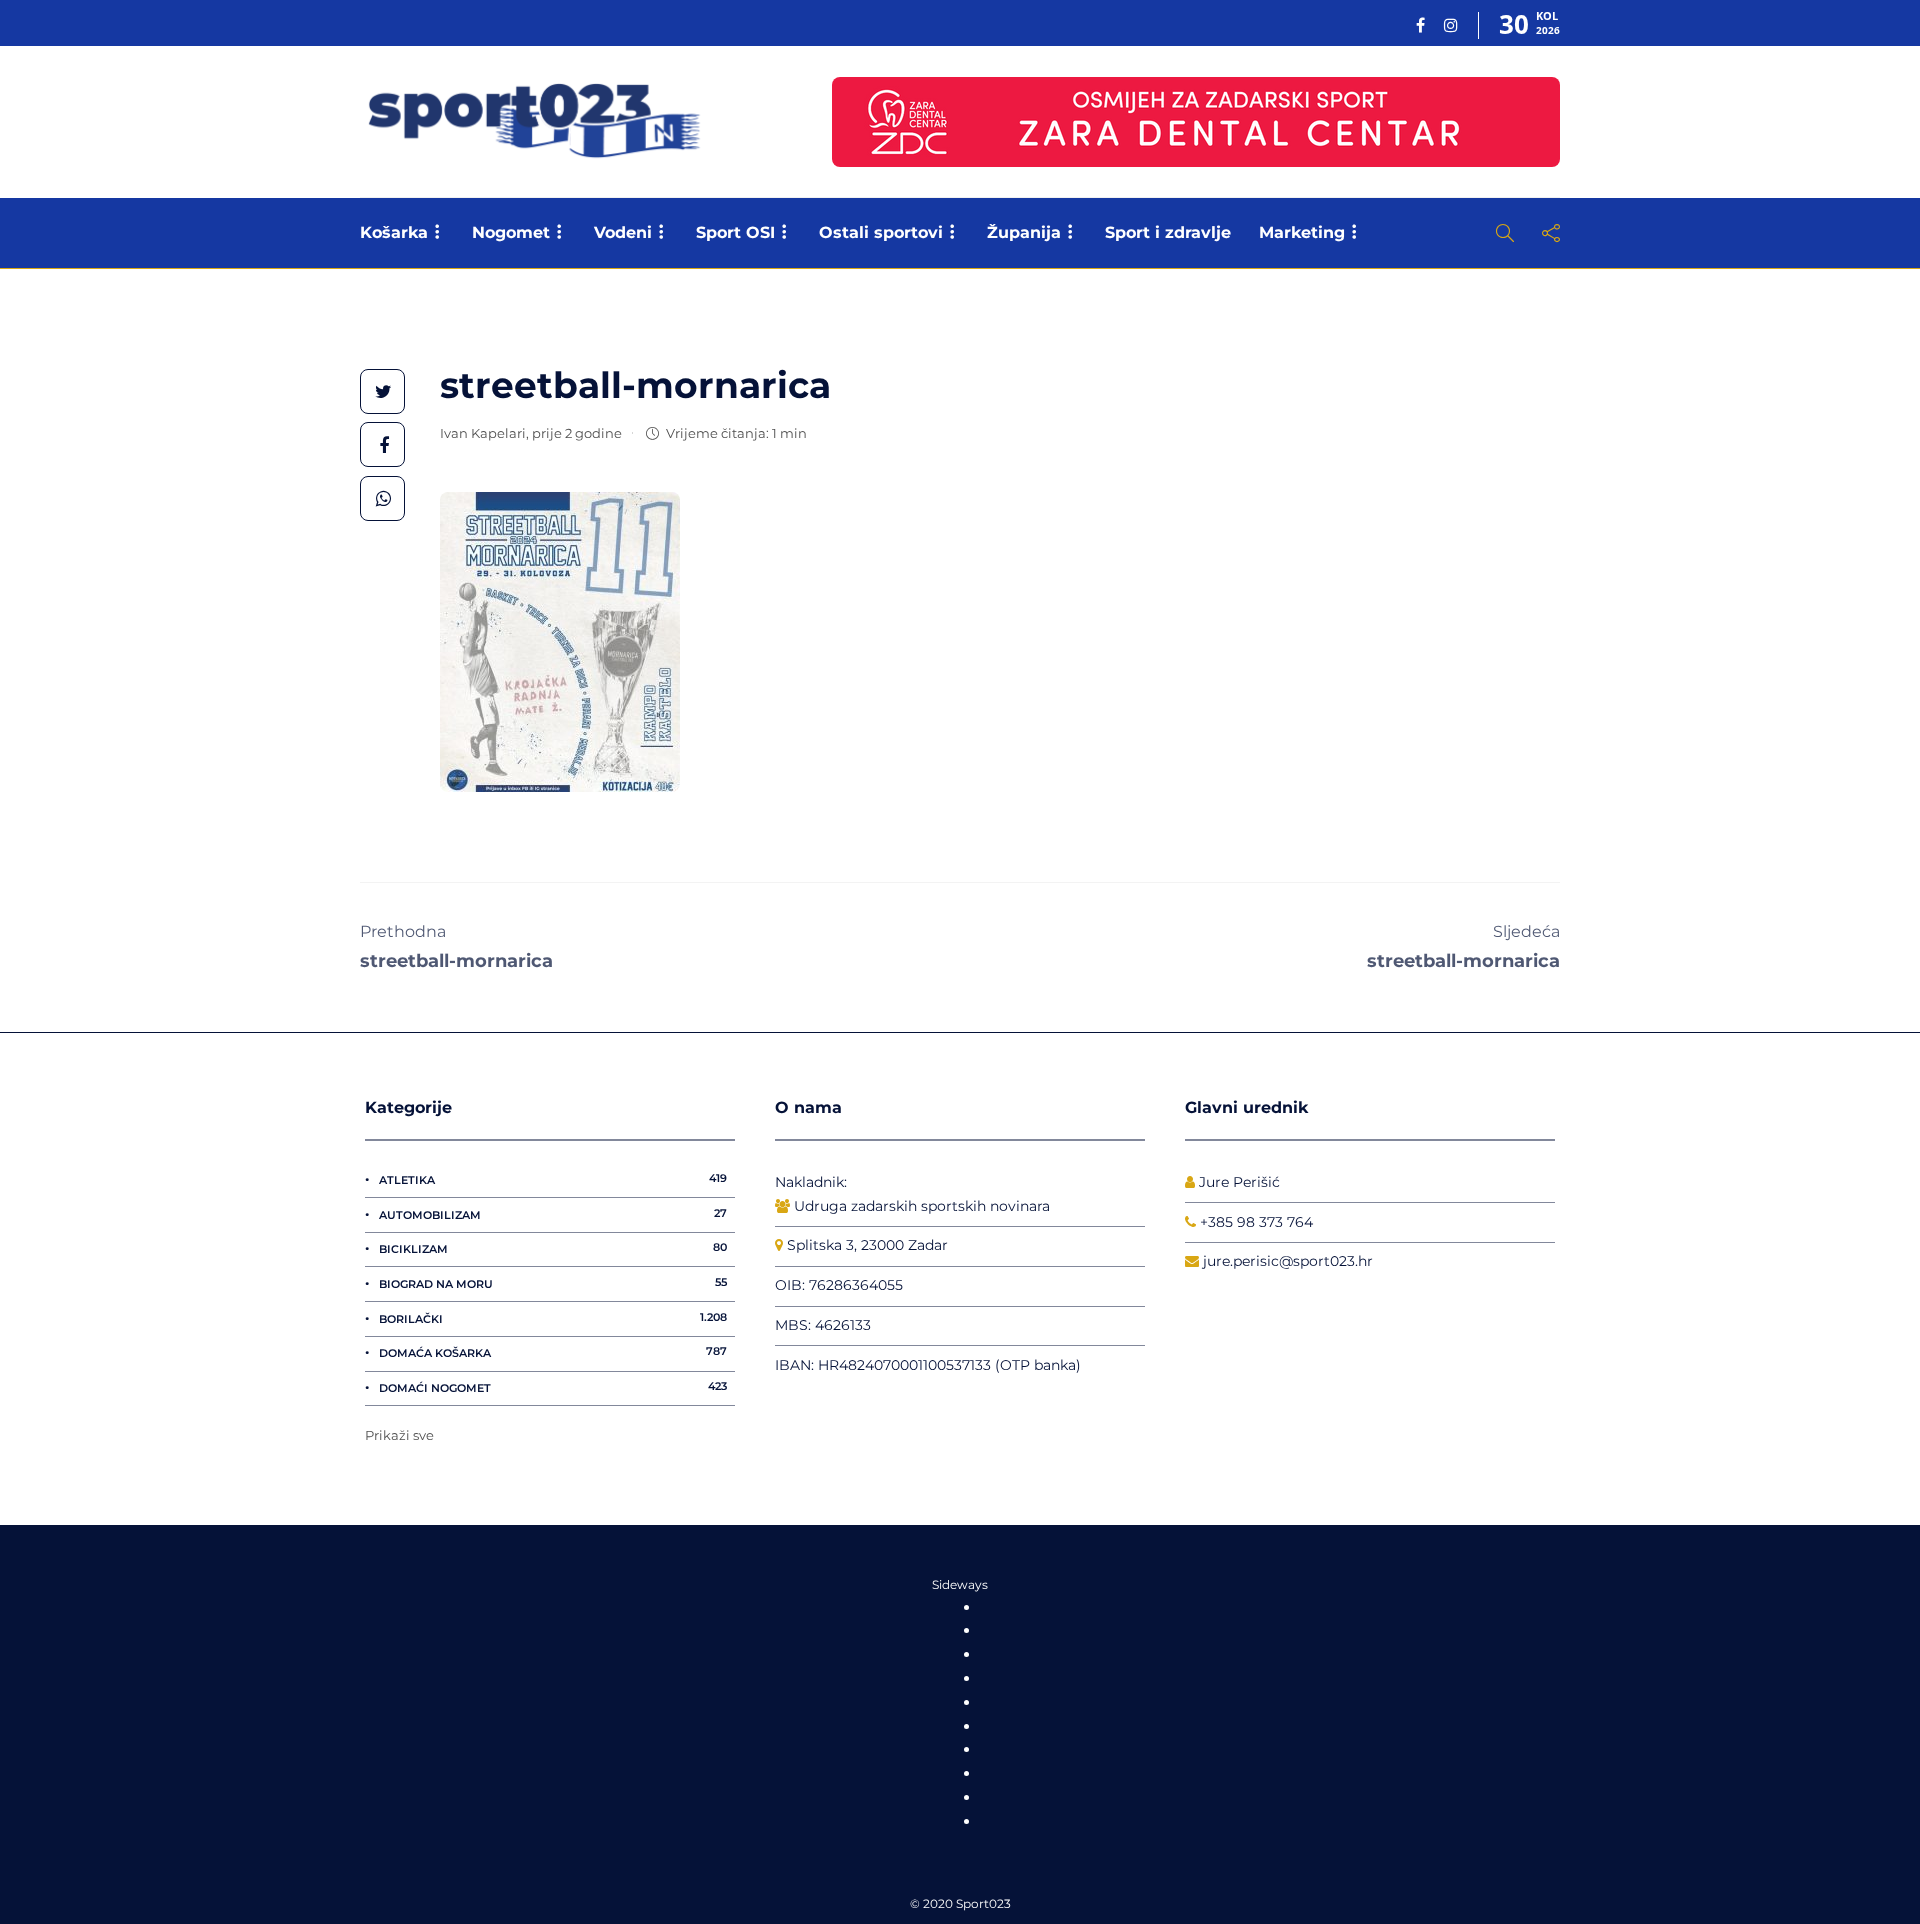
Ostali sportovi (881, 232)
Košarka (394, 232)
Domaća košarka (553, 1352)
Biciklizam (553, 1248)
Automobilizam (553, 1214)
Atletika (553, 1179)
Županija (1024, 232)
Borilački (553, 1318)
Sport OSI (735, 232)
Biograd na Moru (553, 1283)
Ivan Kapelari (483, 433)
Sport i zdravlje (1168, 232)
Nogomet (511, 232)
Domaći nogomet (553, 1387)
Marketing (1302, 232)
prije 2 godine (577, 433)
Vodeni (623, 232)
